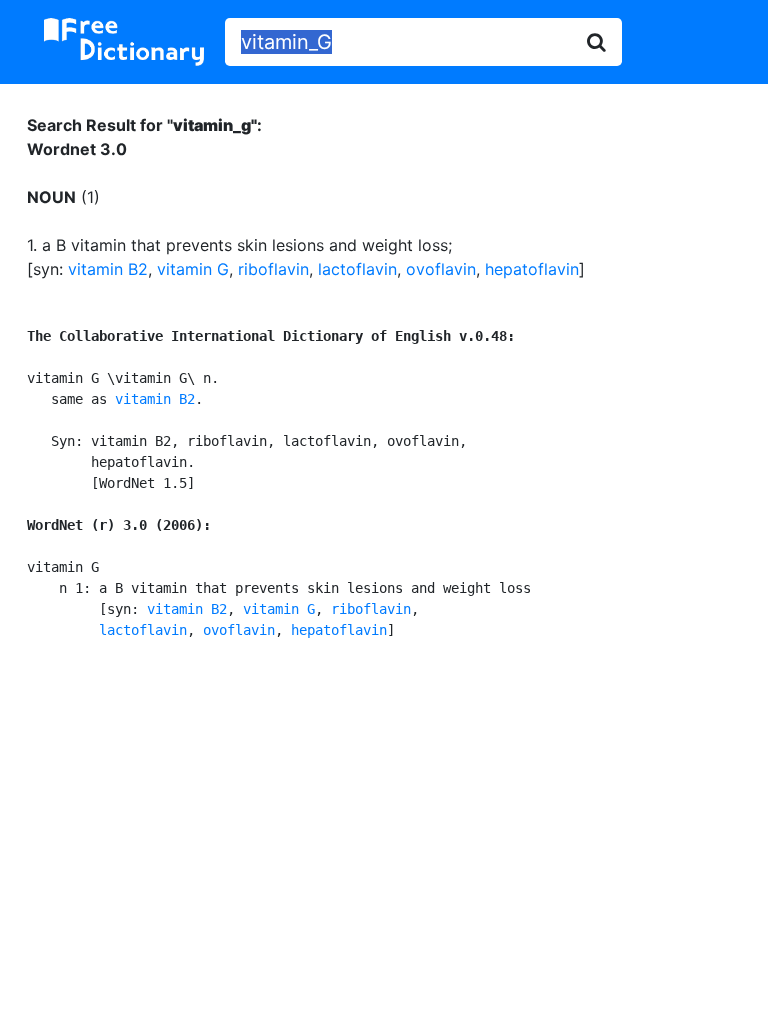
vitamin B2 (108, 269)
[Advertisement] (384, 821)
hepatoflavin (532, 269)
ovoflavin (441, 269)
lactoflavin (357, 269)
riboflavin (273, 269)
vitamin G (193, 269)
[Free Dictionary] (124, 42)
